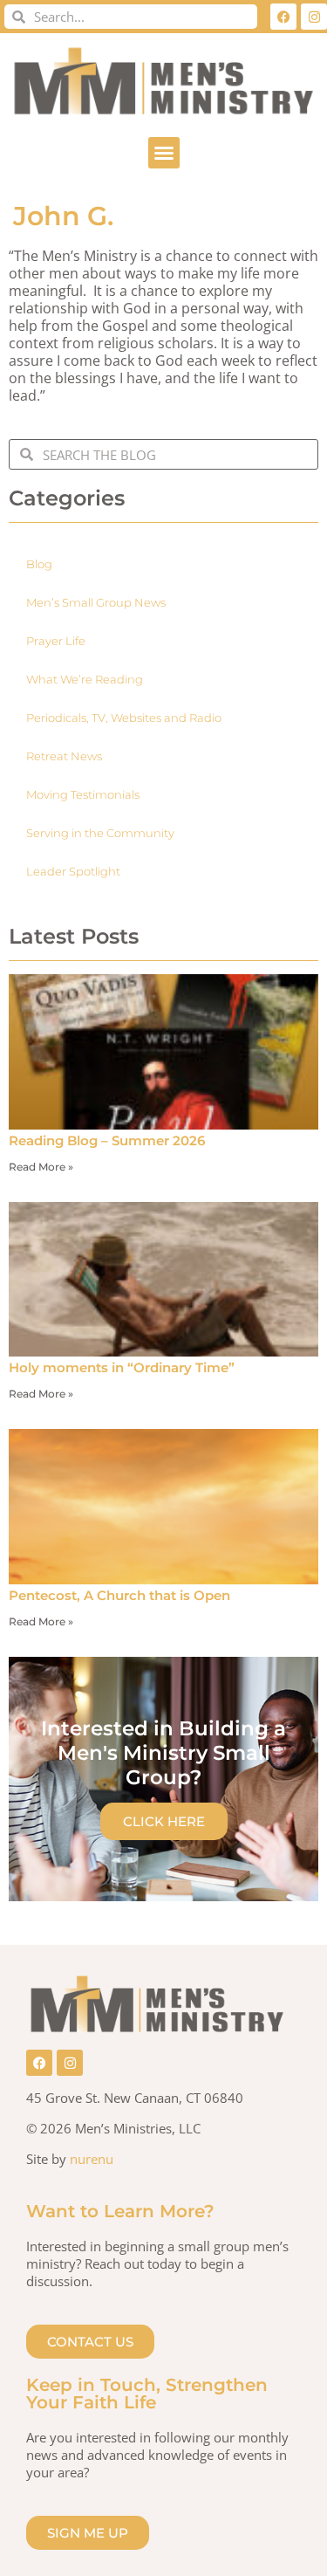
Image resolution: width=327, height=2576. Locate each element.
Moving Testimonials (83, 794)
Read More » (41, 1167)
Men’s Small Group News (96, 602)
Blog (39, 564)
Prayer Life (56, 641)
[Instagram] (314, 17)
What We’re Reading (85, 679)
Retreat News (64, 756)
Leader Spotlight (73, 871)
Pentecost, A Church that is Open (119, 1595)
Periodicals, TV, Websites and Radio (124, 718)
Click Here (164, 1821)
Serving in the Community (100, 833)
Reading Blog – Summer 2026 (107, 1140)
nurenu (92, 2159)
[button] (164, 153)
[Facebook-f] (283, 17)
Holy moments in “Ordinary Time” (123, 1367)
